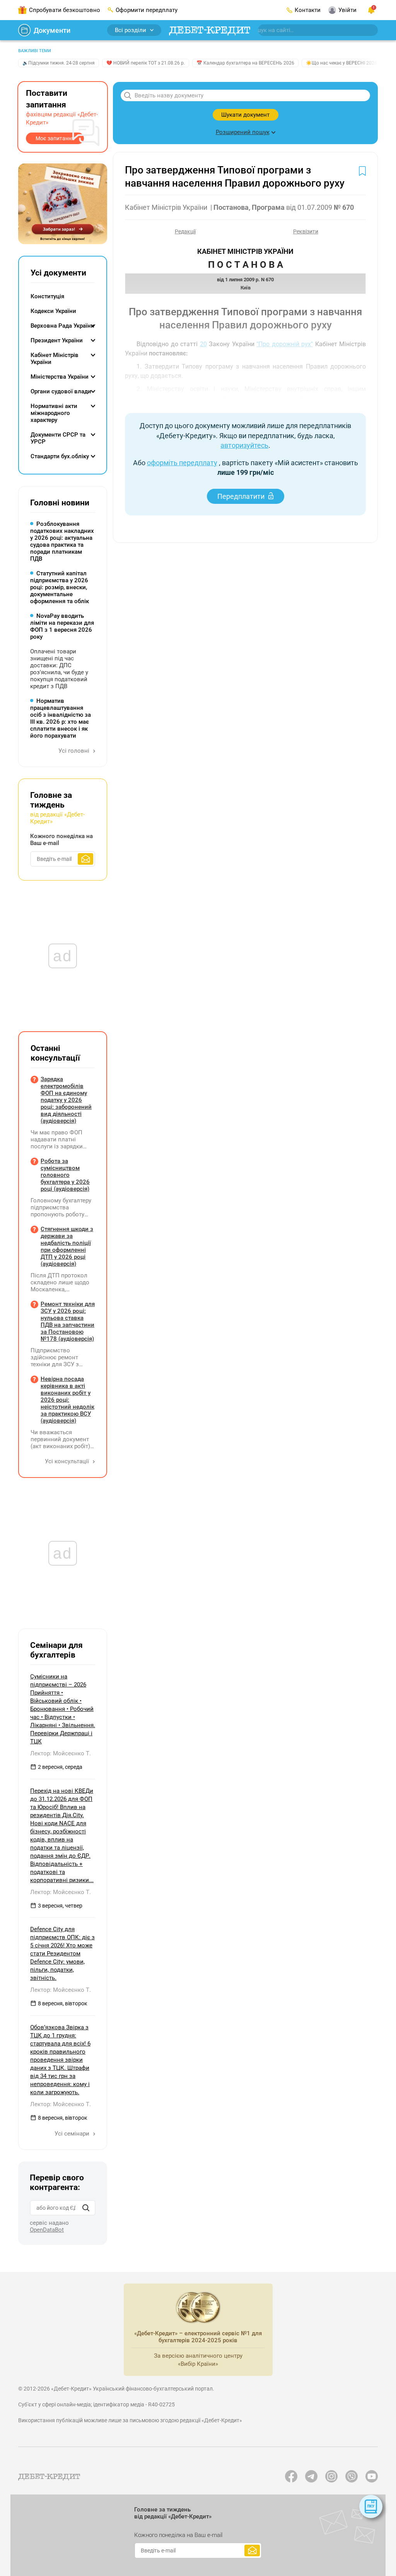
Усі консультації (68, 1461)
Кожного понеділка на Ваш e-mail (61, 840)
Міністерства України (60, 377)
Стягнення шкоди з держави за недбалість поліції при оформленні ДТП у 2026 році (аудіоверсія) (67, 1246)
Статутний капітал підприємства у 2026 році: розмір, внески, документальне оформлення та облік (60, 587)
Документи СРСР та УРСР (58, 438)
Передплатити (241, 496)
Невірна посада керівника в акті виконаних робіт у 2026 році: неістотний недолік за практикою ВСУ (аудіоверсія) (67, 1400)
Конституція (47, 296)
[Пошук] (86, 2208)
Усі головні (75, 751)
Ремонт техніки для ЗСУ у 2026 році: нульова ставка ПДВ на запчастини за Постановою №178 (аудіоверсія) (68, 1321)
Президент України (57, 340)
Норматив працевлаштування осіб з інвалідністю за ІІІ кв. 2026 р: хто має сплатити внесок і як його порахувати (61, 718)
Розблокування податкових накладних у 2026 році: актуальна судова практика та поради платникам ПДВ (62, 541)
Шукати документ (245, 115)
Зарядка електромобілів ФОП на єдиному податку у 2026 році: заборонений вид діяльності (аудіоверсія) (66, 1100)
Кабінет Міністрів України (55, 359)
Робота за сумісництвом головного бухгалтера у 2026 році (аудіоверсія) (65, 1175)
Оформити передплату (147, 10)
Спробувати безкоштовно (65, 10)
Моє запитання (55, 138)
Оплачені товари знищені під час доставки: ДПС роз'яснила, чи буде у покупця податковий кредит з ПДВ (59, 669)
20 (203, 344)
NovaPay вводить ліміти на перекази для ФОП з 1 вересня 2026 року (62, 626)
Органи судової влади (61, 391)
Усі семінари (73, 2134)
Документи (52, 30)
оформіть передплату (182, 463)
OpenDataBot (47, 2230)
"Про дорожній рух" (285, 344)
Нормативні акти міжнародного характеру (54, 413)
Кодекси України (53, 311)
